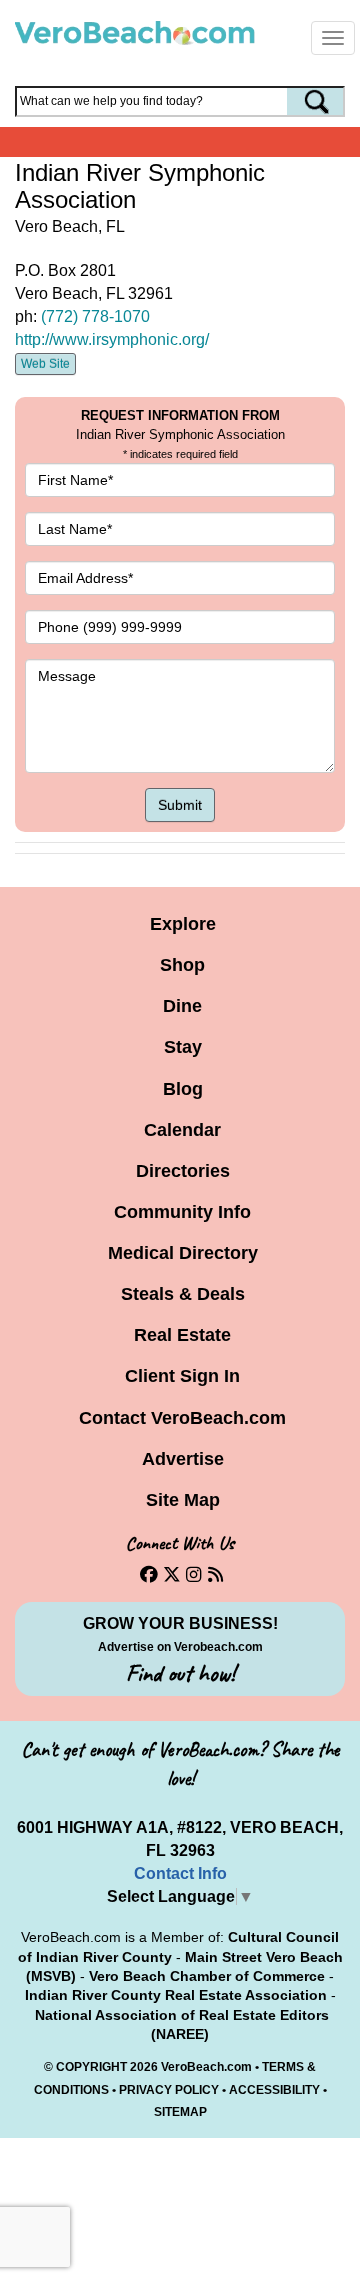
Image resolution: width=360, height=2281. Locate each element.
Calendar (182, 1130)
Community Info (182, 1212)
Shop (182, 965)
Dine (182, 1006)
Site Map (183, 1500)
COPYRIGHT (91, 2067)
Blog (183, 1089)
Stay (183, 1047)
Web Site (45, 364)
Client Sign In (182, 1376)
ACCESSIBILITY (274, 2090)
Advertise (183, 1459)
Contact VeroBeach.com (182, 1418)
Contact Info (180, 1873)
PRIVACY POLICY (169, 2090)
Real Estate (182, 1335)
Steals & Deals (183, 1294)
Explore (183, 924)
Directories (183, 1171)
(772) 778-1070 (95, 316)
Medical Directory (183, 1253)
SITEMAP (180, 2112)
